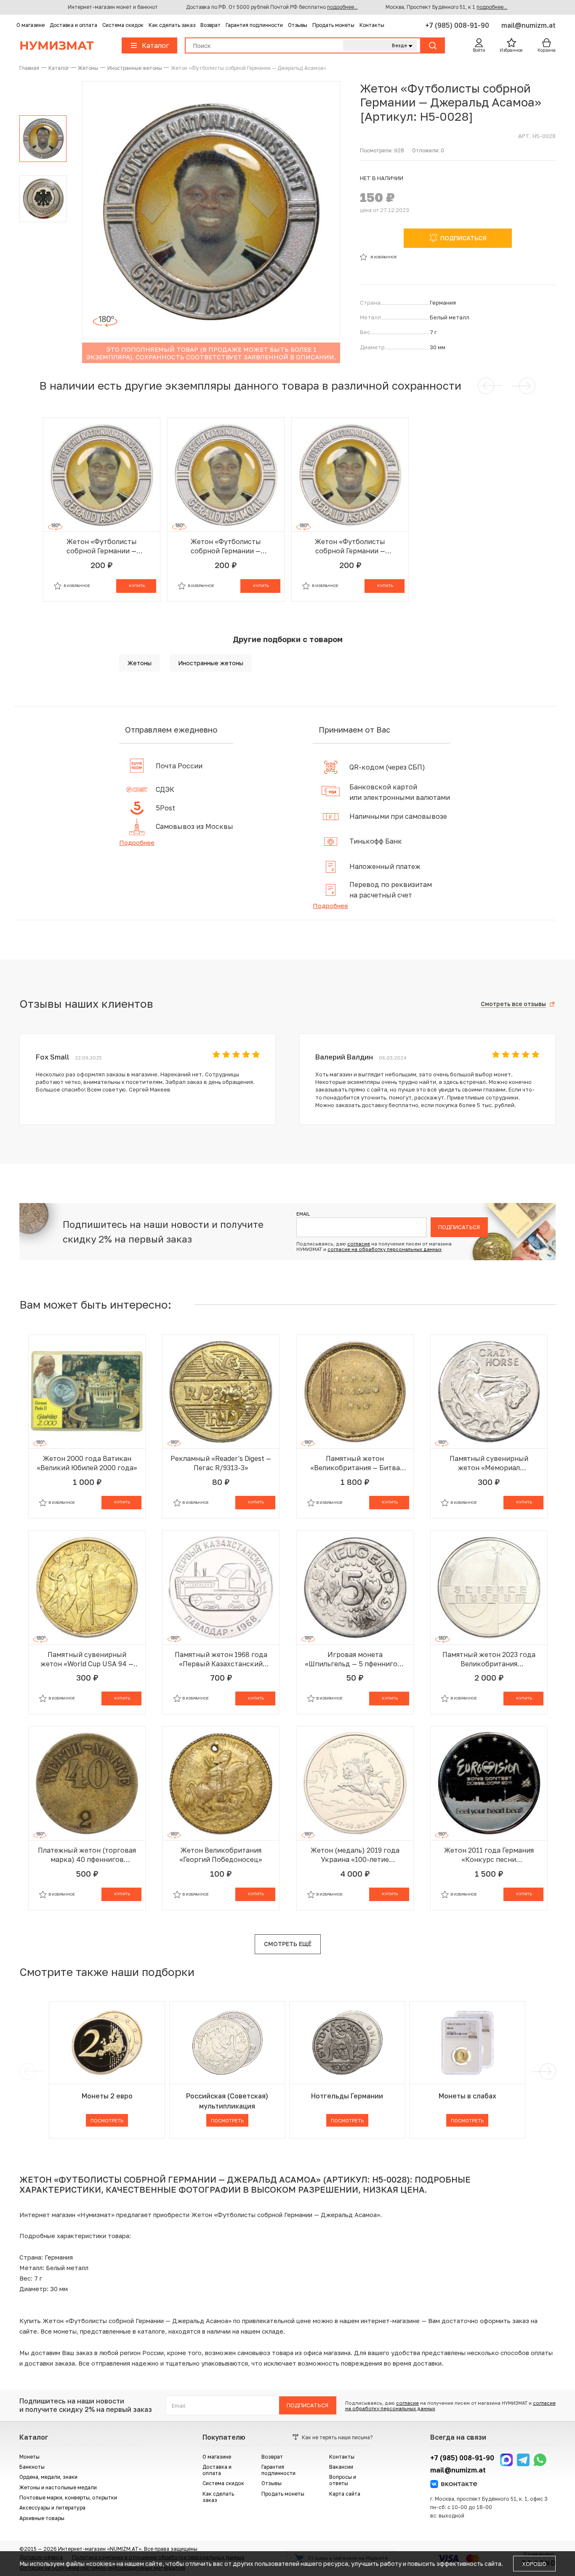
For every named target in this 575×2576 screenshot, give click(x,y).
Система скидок (123, 25)
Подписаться (459, 1227)
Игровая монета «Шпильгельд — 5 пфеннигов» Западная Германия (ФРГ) (355, 1659)
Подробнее (137, 842)
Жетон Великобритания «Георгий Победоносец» (221, 1855)
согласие (359, 1244)
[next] (546, 2071)
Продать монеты (333, 25)
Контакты (372, 25)
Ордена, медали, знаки (48, 2477)
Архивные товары (42, 2518)
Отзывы (298, 25)
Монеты (29, 2457)
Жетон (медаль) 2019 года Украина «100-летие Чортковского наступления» (355, 1855)
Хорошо (534, 2564)
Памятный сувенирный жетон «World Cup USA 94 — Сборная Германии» (87, 1659)
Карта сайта (345, 2494)
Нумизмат (57, 45)
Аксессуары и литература (52, 2508)
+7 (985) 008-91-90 (458, 25)
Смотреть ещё (288, 1944)
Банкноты (32, 2467)
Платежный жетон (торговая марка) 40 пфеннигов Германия (87, 1855)
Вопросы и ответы (343, 2480)
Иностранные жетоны (211, 663)
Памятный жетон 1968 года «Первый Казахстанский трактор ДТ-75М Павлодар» (221, 1659)
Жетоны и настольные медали (58, 2487)
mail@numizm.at (528, 25)
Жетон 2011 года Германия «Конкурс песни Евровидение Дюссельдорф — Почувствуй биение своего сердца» (489, 1855)
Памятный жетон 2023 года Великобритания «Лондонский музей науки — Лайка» (489, 1659)
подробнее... (342, 7)
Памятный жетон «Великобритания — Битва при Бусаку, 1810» (355, 1463)
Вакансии (341, 2467)
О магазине (31, 25)
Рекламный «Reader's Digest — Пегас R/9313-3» (221, 1463)
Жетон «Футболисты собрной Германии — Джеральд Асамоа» (102, 546)
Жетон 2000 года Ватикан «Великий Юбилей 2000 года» (87, 1463)
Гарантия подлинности (254, 25)
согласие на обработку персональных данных (385, 1249)
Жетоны (140, 663)
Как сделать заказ (172, 25)
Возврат (210, 25)
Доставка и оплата (73, 25)
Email (303, 1214)
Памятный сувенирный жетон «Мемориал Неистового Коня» (489, 1463)
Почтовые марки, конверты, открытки (68, 2498)
